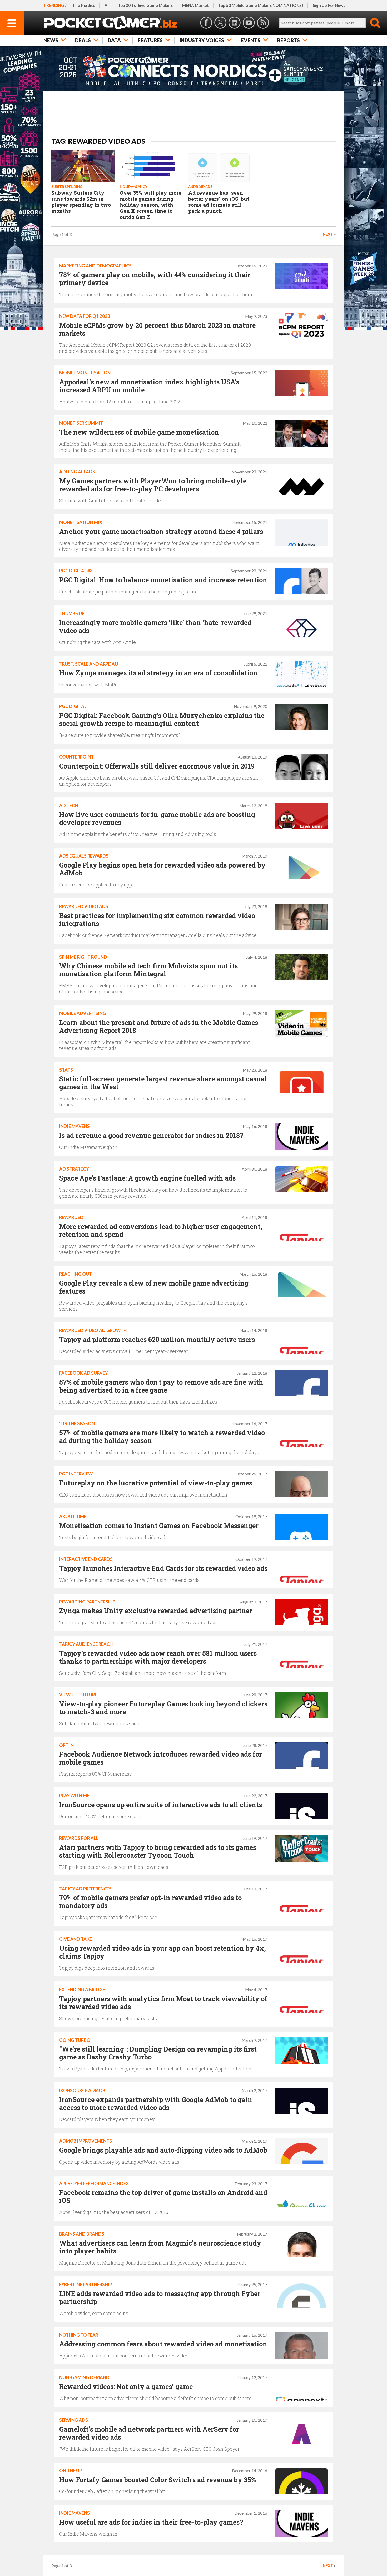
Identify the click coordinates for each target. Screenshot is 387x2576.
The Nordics (84, 5)
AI (106, 5)
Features (150, 40)
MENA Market (195, 5)
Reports (289, 40)
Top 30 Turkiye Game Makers (145, 5)
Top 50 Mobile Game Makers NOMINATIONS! (261, 5)
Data (114, 40)
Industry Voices (202, 40)
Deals (83, 40)
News (51, 40)
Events (251, 40)
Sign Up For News (329, 5)
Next (328, 234)
